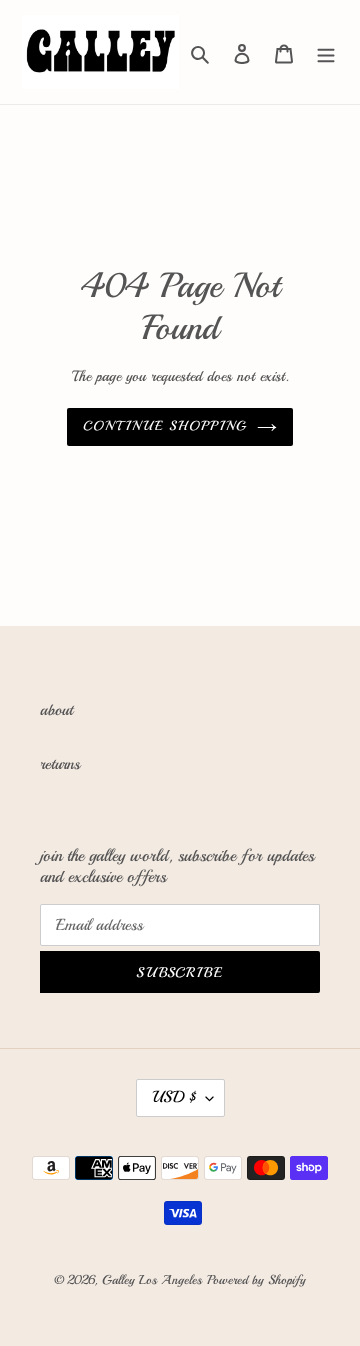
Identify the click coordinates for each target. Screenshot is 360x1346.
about (56, 710)
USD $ (174, 1097)
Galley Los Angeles (152, 1280)
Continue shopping (165, 426)
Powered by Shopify (256, 1280)
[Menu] (326, 52)
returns (60, 764)
